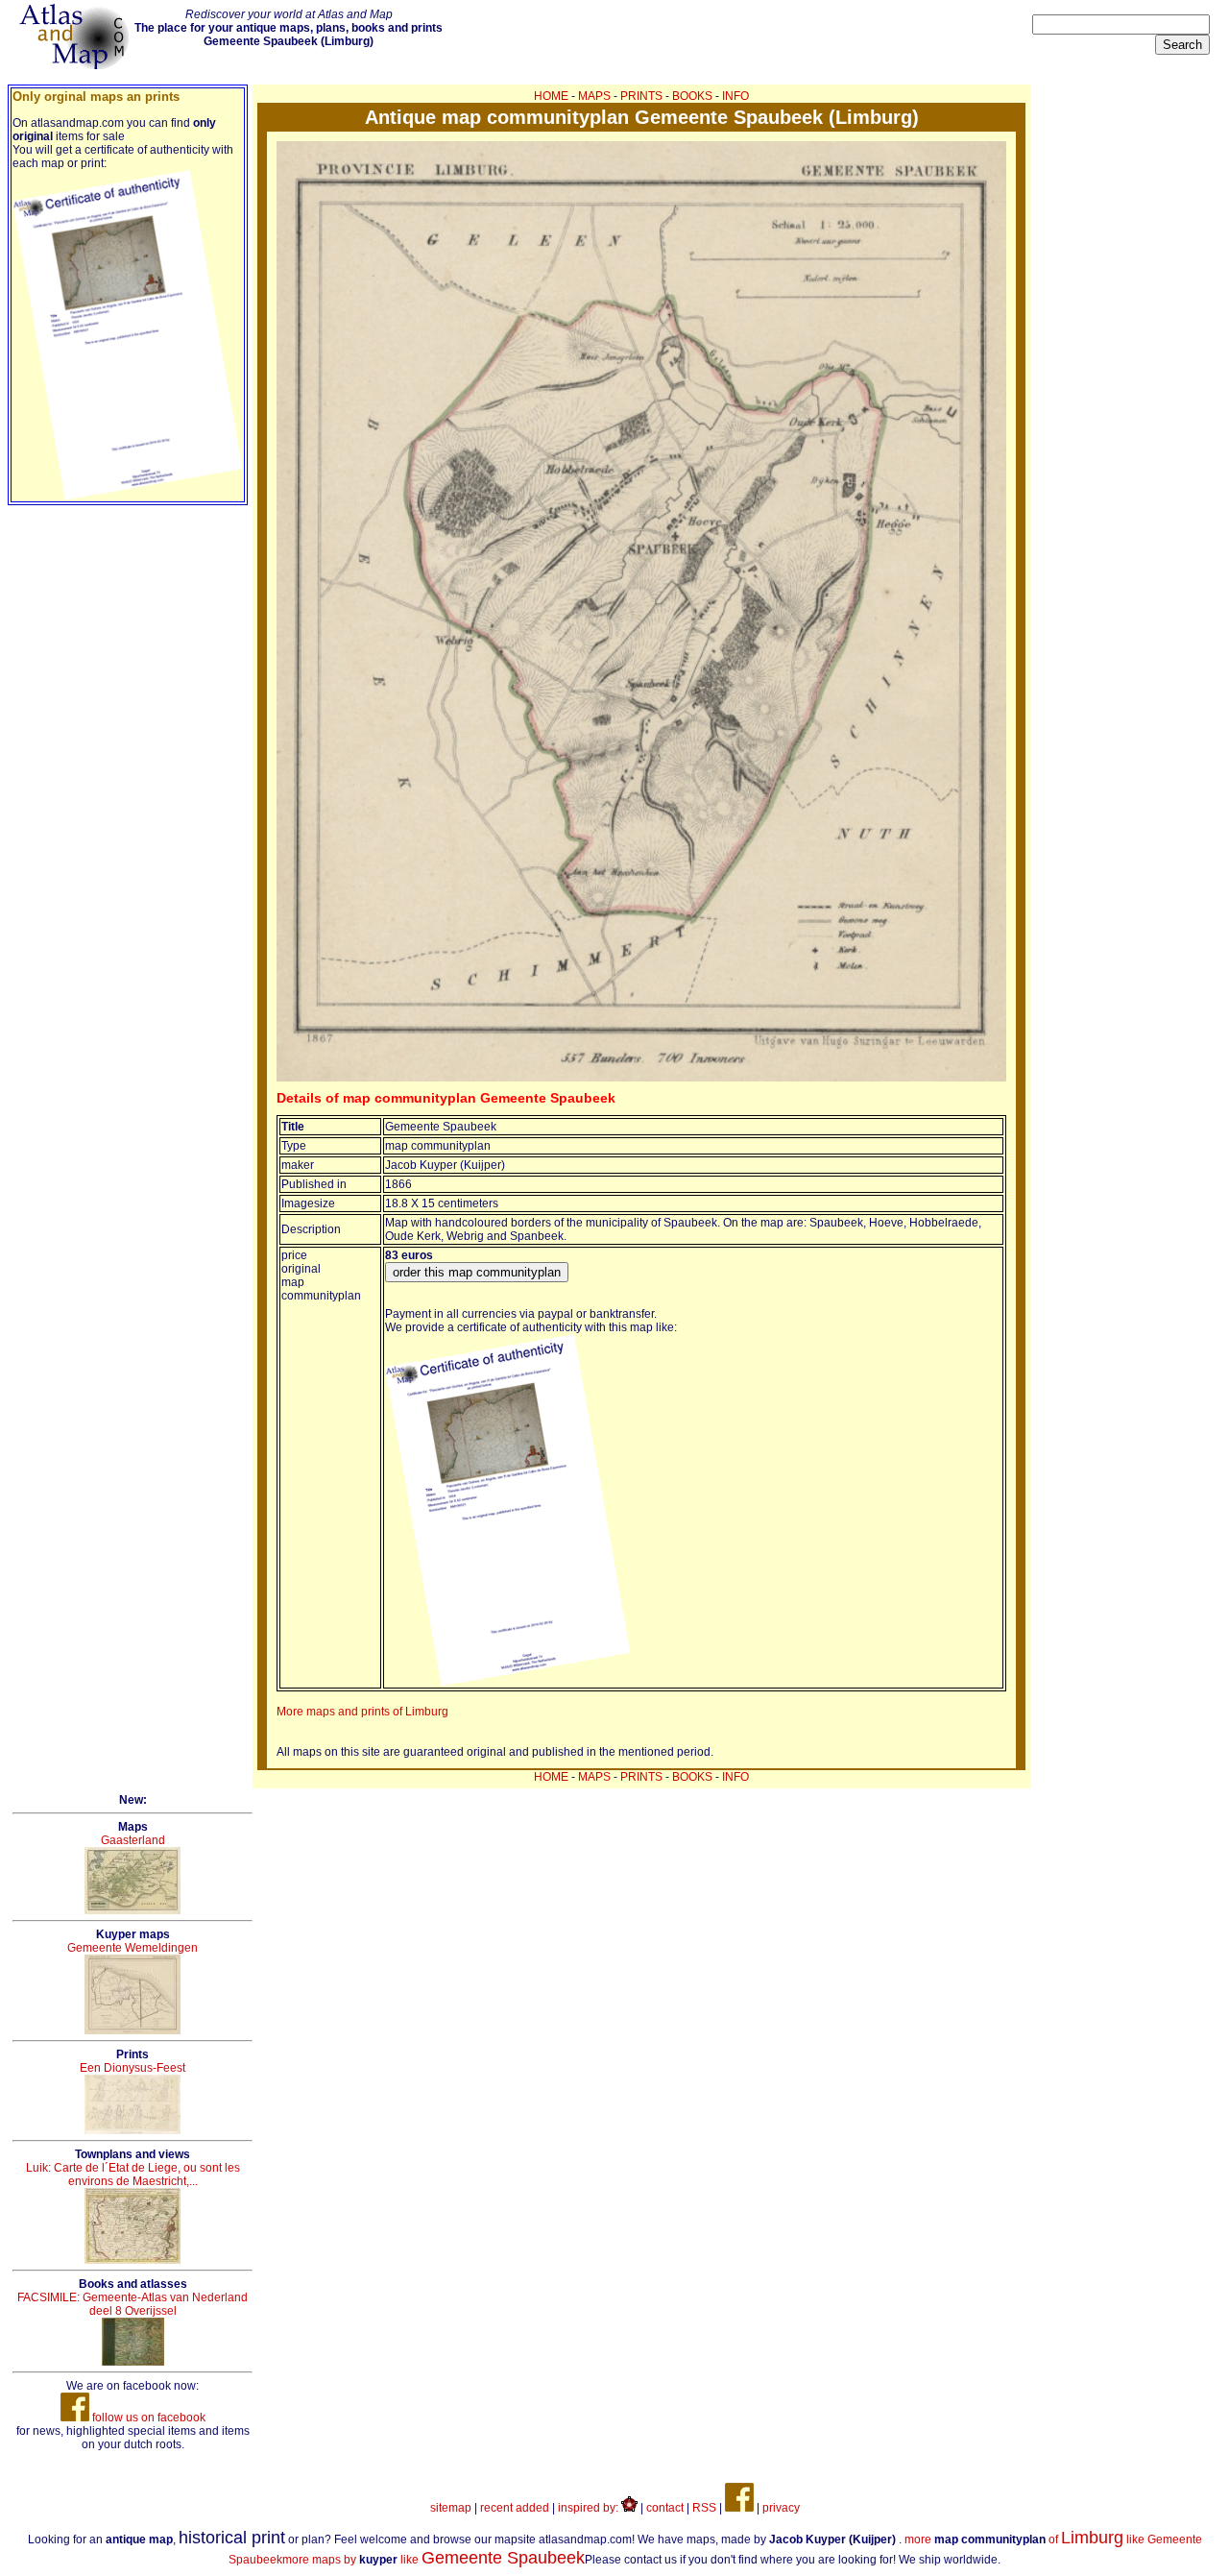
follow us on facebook (147, 2418)
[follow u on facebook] (739, 2508)
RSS (704, 2508)
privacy (781, 2508)
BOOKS (692, 96)
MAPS (594, 96)
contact (665, 2508)
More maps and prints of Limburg (362, 1712)
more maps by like (434, 2560)
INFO (735, 96)
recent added (515, 2508)
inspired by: (590, 2508)
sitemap (451, 2508)
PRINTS (641, 96)
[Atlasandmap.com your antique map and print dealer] (76, 65)
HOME (551, 96)
